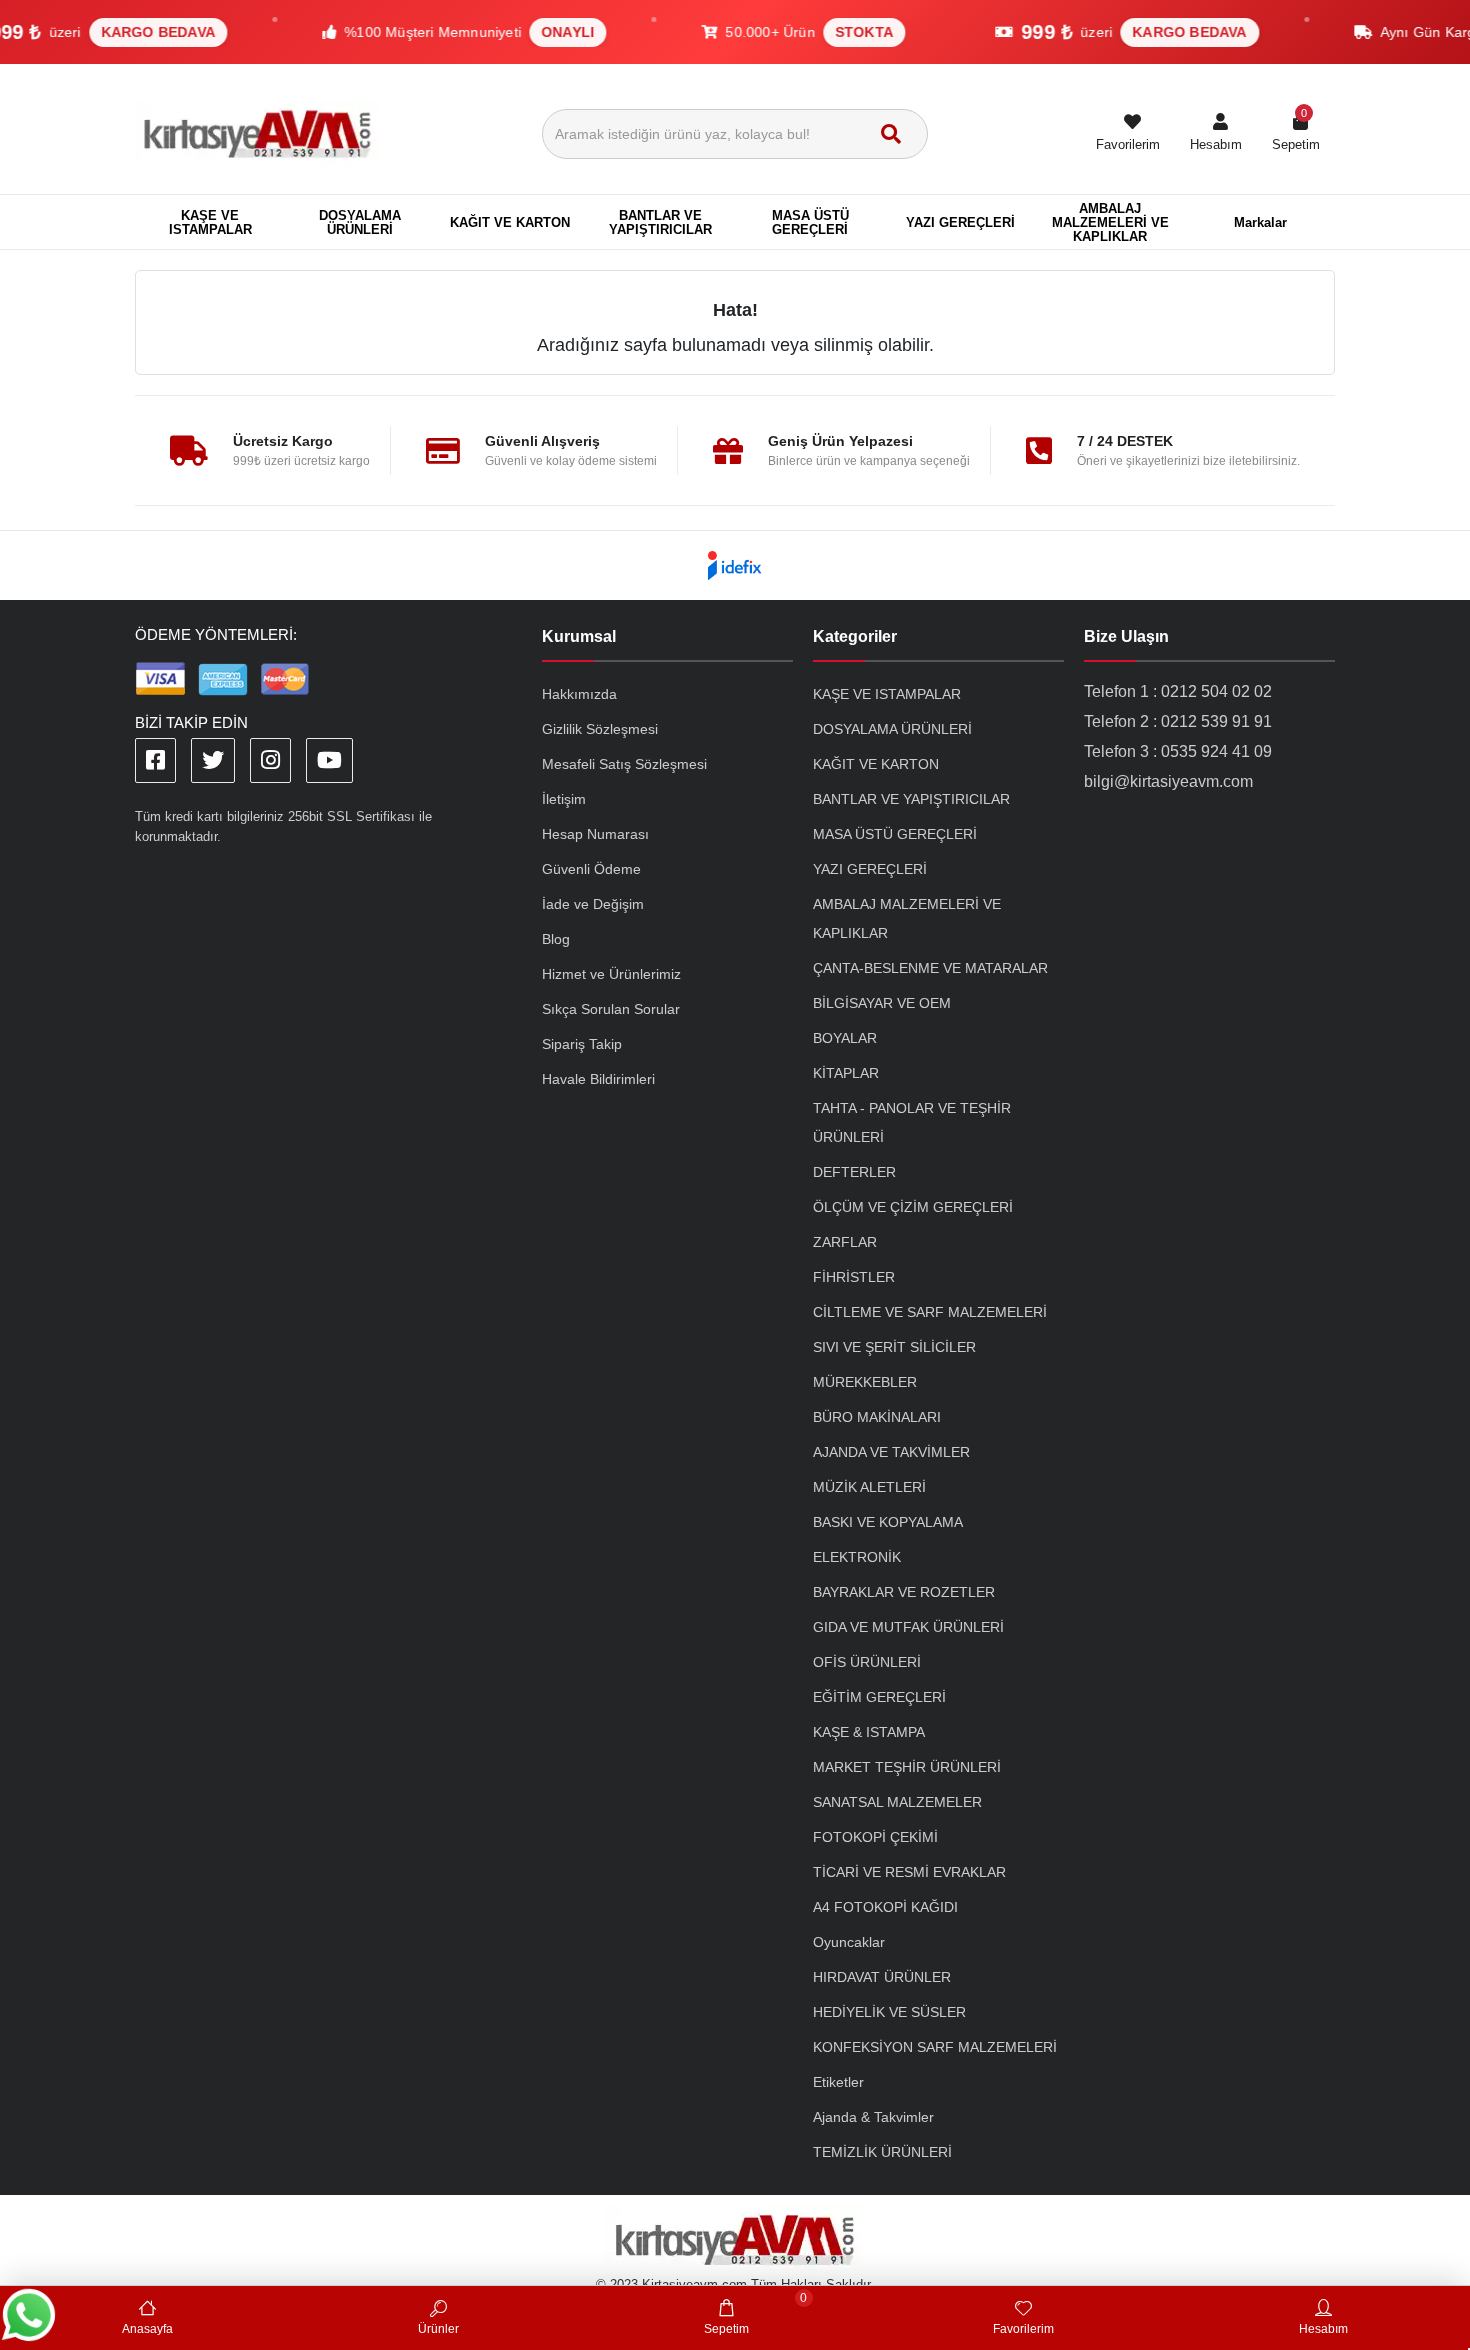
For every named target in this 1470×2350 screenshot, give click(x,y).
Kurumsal (579, 636)
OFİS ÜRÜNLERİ (867, 1662)
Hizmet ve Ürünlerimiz (611, 974)
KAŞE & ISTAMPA (869, 1732)
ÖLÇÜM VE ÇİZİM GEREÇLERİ (913, 1207)
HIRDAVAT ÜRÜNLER (882, 1977)
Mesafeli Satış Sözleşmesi (624, 764)
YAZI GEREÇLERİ (870, 869)
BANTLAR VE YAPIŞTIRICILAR (911, 799)
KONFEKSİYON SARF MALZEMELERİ (935, 2047)
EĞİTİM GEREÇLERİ (879, 1697)
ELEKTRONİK (857, 1557)
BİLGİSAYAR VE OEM (882, 1003)
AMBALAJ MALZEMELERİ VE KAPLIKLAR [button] (1110, 222)
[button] (1216, 134)
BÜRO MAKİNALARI (877, 1417)
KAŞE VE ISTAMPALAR (887, 694)
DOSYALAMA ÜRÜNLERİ (892, 729)
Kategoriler (855, 636)
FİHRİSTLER (854, 1277)
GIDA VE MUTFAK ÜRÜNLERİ (908, 1627)
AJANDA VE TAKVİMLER (891, 1452)
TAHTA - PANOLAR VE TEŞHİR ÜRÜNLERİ (912, 1122)
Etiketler (838, 2082)
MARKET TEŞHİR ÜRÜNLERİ (907, 1767)
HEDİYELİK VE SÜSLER (889, 2012)
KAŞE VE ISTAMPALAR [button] (210, 222)
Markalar (1260, 222)
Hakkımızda (579, 694)
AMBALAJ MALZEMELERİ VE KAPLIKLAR (907, 918)
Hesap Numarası (595, 834)
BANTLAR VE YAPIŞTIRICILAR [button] (660, 222)
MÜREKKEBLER (865, 1382)
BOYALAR (845, 1038)
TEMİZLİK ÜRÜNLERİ (882, 2152)
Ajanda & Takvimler (873, 2117)
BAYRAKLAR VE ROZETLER (904, 1592)
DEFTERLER (854, 1172)
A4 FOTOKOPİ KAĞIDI (885, 1907)
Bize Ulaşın (1126, 636)
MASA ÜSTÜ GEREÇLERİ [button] (810, 222)
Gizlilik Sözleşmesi (600, 729)
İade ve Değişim (593, 904)
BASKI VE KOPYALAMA (888, 1522)
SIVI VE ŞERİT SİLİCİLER (894, 1347)
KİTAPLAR (846, 1073)
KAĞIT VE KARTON (876, 764)
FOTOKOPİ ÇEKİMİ (875, 1837)
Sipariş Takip (582, 1044)
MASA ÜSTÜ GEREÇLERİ (895, 834)
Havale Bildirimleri (598, 1079)
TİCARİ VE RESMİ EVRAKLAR (909, 1872)
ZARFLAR (845, 1242)
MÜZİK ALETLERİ (869, 1487)
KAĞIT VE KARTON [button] (510, 222)
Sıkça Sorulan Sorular (611, 1009)
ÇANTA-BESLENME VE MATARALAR (930, 968)
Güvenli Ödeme (591, 869)
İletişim (564, 799)
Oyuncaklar (849, 1942)
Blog (556, 939)
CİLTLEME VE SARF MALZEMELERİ (930, 1312)
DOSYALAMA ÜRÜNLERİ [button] (360, 222)
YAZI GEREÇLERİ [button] (960, 222)
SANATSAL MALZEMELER (897, 1802)
